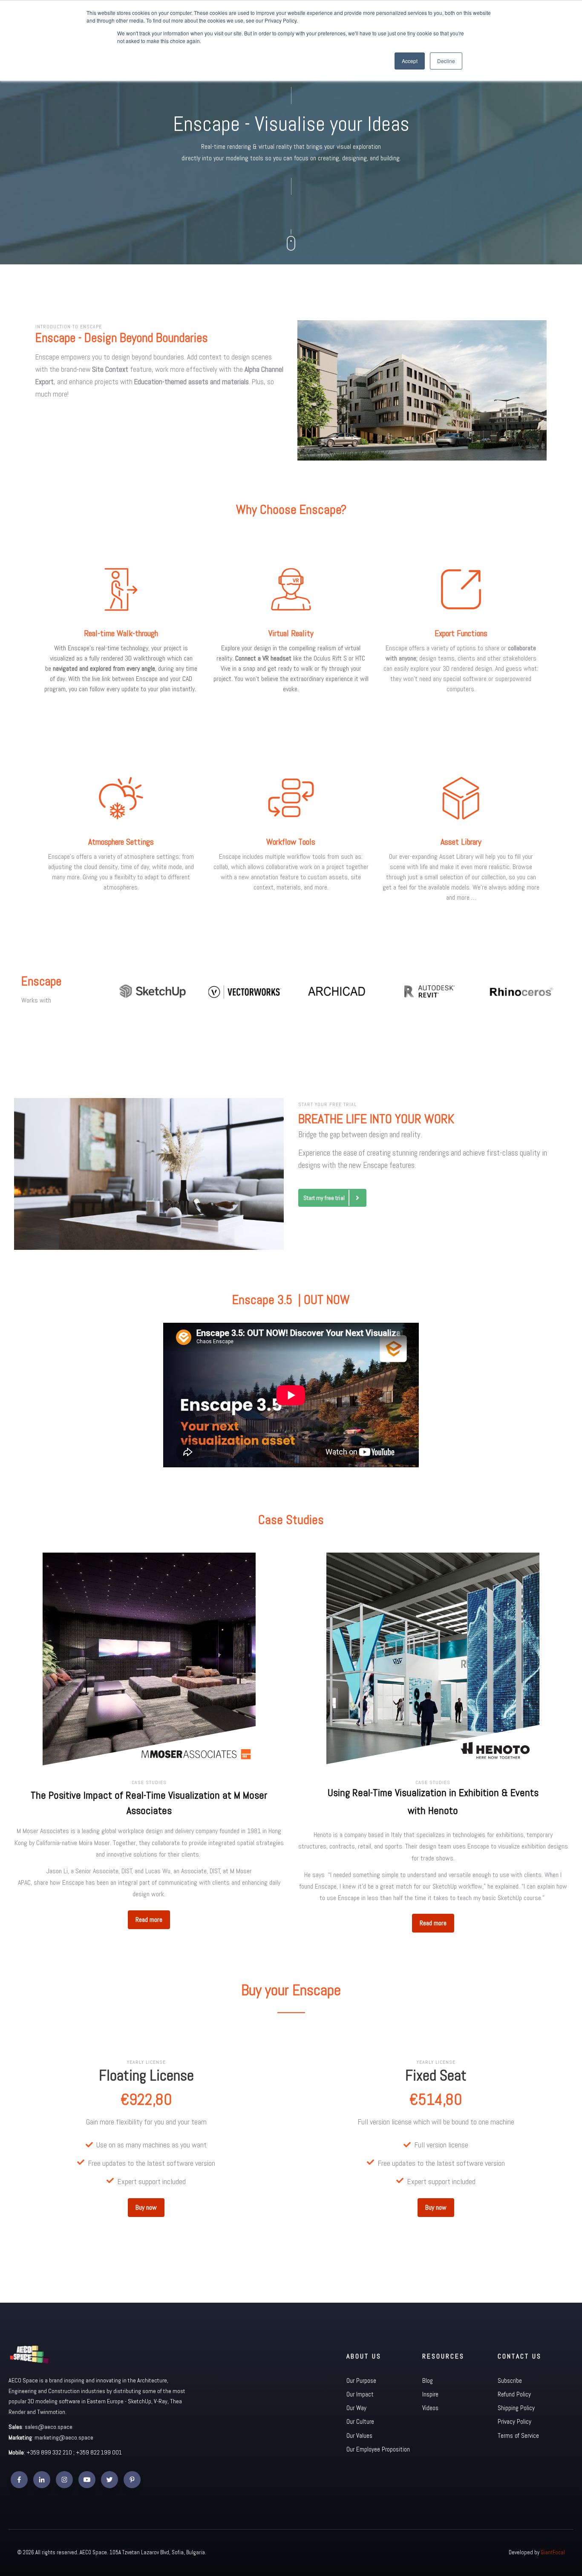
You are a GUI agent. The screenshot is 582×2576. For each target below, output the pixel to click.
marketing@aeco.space (64, 2437)
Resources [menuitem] (443, 2356)
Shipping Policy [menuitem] (516, 2408)
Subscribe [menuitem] (510, 2380)
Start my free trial (324, 1198)
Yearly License (146, 2062)
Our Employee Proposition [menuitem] (378, 2449)
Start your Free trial (327, 1104)
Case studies (149, 1782)
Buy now (146, 2207)
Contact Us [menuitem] (520, 2356)
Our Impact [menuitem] (360, 2394)
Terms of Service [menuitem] (518, 2435)
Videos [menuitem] (430, 2408)
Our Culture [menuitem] (360, 2421)
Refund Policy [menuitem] (514, 2394)
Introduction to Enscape (69, 327)
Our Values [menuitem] (359, 2435)
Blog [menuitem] (428, 2380)
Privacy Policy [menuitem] (514, 2421)
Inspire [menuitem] (430, 2394)
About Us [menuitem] (364, 2356)
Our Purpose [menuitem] (361, 2380)
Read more (149, 1920)
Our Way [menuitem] (356, 2408)
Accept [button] (410, 61)
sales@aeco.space (49, 2427)
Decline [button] (446, 61)
